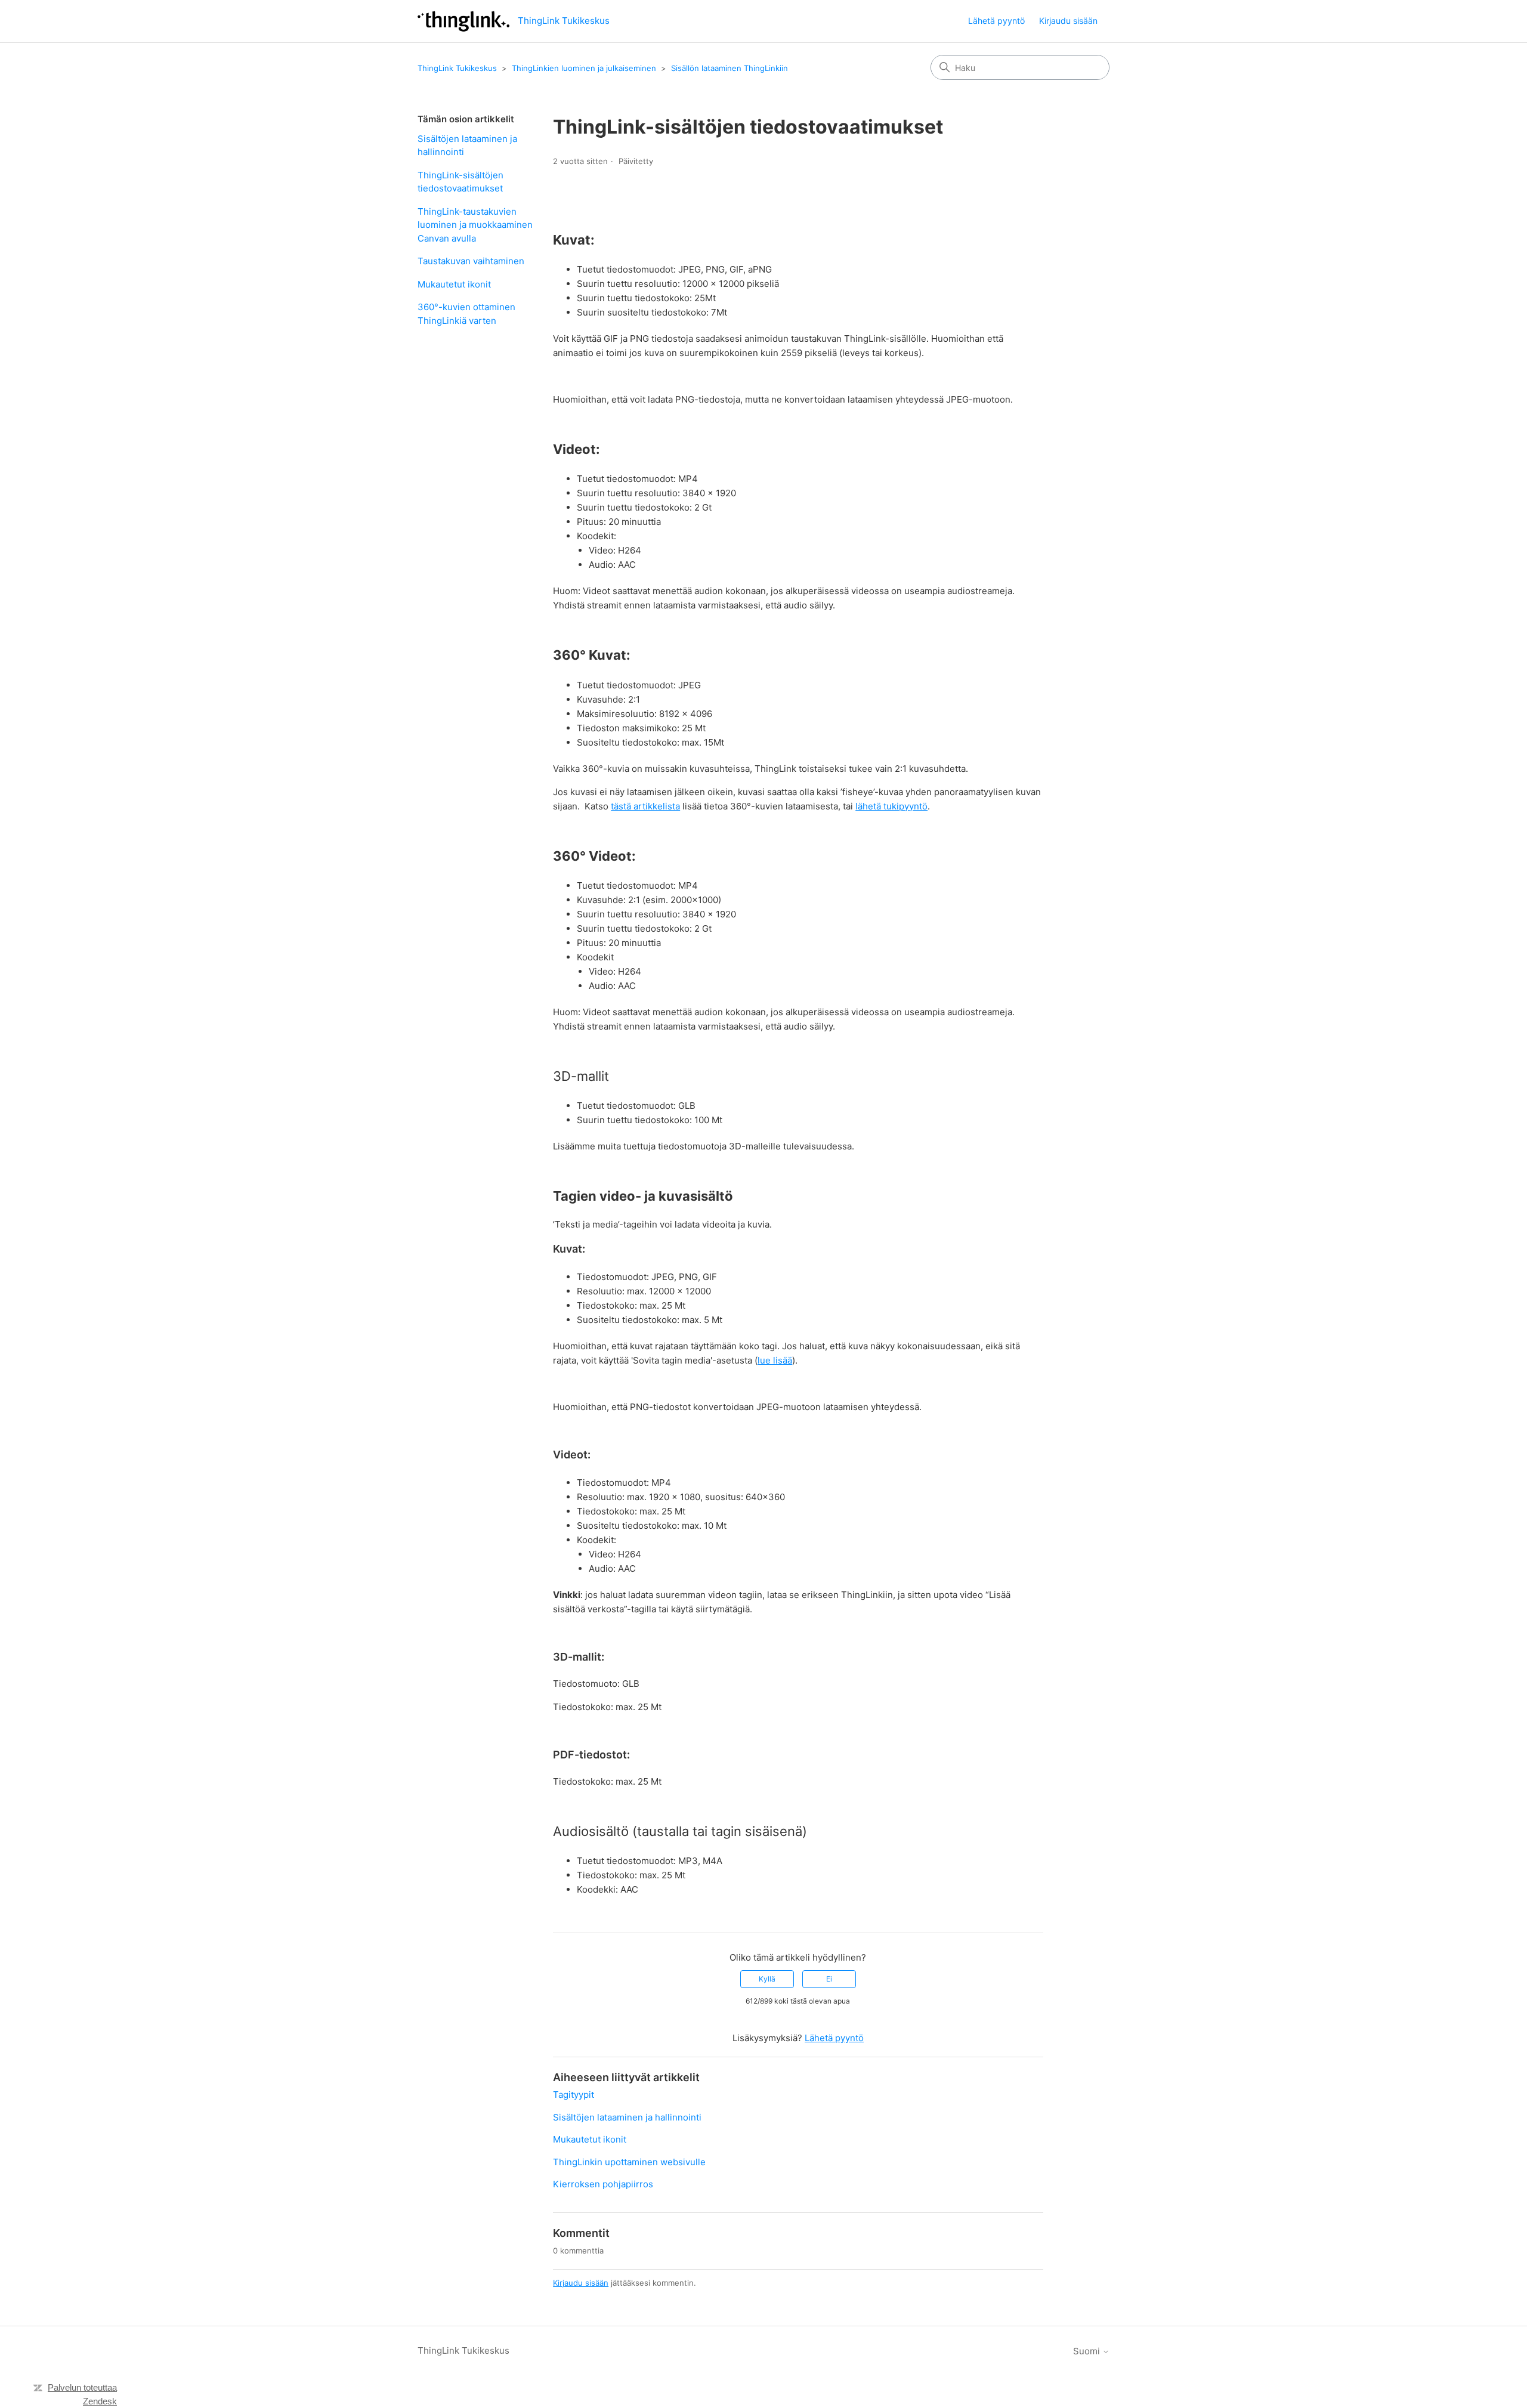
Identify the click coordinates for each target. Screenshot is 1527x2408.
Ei (829, 1979)
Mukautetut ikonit (454, 284)
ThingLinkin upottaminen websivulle (629, 2162)
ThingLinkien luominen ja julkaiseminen (584, 68)
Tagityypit (574, 2095)
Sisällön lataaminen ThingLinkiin (730, 68)
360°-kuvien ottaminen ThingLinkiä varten (466, 314)
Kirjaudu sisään (581, 2283)
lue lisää (775, 1360)
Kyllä (767, 1979)
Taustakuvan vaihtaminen (471, 261)
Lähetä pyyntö (996, 21)
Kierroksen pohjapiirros (603, 2184)
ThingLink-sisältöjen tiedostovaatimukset (460, 182)
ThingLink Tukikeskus (457, 68)
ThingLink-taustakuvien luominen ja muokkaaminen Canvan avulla (475, 225)
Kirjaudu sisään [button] (1068, 21)
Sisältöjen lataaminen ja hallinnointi (467, 146)
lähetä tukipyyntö (891, 806)
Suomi (1088, 2351)
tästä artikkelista (645, 806)
